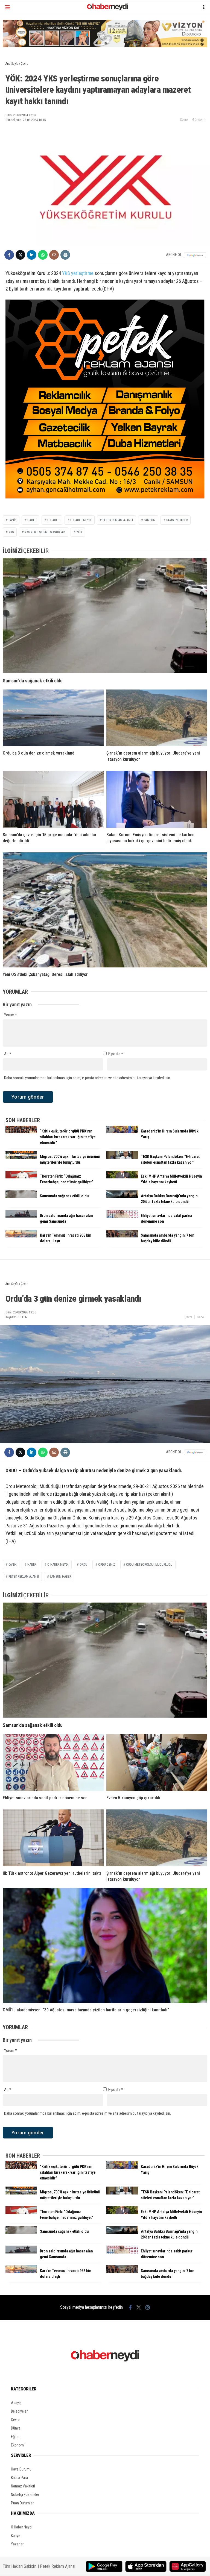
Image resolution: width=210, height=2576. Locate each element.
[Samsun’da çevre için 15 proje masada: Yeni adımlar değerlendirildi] (53, 799)
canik (12, 1565)
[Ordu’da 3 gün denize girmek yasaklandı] (53, 718)
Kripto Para (19, 2478)
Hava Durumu (21, 2469)
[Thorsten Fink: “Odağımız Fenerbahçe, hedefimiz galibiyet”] (21, 1177)
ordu (83, 1565)
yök (79, 532)
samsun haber (177, 520)
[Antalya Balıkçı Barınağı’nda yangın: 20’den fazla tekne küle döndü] (122, 1197)
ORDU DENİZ (107, 1565)
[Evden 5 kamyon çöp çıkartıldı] (157, 1762)
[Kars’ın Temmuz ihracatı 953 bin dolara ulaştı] (21, 1236)
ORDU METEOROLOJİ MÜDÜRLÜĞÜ (149, 1565)
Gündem (198, 120)
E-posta (116, 1054)
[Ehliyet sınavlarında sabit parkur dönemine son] (122, 1216)
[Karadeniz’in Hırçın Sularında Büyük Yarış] (122, 1132)
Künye (16, 2536)
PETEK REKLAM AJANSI (118, 520)
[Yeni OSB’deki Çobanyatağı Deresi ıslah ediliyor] (105, 910)
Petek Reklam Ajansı (58, 2566)
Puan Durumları (23, 2503)
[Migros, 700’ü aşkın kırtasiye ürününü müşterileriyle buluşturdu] (21, 1157)
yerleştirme (82, 273)
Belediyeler (19, 2411)
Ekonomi (18, 2445)
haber (32, 520)
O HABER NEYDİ (81, 520)
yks (11, 532)
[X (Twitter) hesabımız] (139, 2307)
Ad (8, 1054)
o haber (53, 520)
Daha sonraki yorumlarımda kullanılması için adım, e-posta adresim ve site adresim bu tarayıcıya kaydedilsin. (87, 1078)
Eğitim (16, 2437)
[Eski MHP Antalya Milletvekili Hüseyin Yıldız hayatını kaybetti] (122, 1177)
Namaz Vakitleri (23, 2486)
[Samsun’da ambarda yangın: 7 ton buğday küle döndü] (122, 1236)
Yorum (11, 1015)
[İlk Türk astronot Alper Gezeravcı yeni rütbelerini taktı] (53, 1838)
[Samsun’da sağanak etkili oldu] (105, 616)
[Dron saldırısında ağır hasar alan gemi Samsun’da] (21, 1216)
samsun (150, 520)
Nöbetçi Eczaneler (25, 2495)
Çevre (184, 120)
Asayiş (16, 2403)
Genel (201, 1317)
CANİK (12, 520)
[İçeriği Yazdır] (65, 255)
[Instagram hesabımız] (148, 2307)
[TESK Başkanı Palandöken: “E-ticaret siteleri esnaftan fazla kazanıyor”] (122, 1157)
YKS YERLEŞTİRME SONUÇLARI (45, 532)
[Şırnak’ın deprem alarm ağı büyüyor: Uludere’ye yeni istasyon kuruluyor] (157, 718)
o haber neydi (58, 1565)
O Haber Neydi (22, 2527)
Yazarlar (17, 2544)
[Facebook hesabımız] (130, 2307)
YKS (66, 273)
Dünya (16, 2428)
